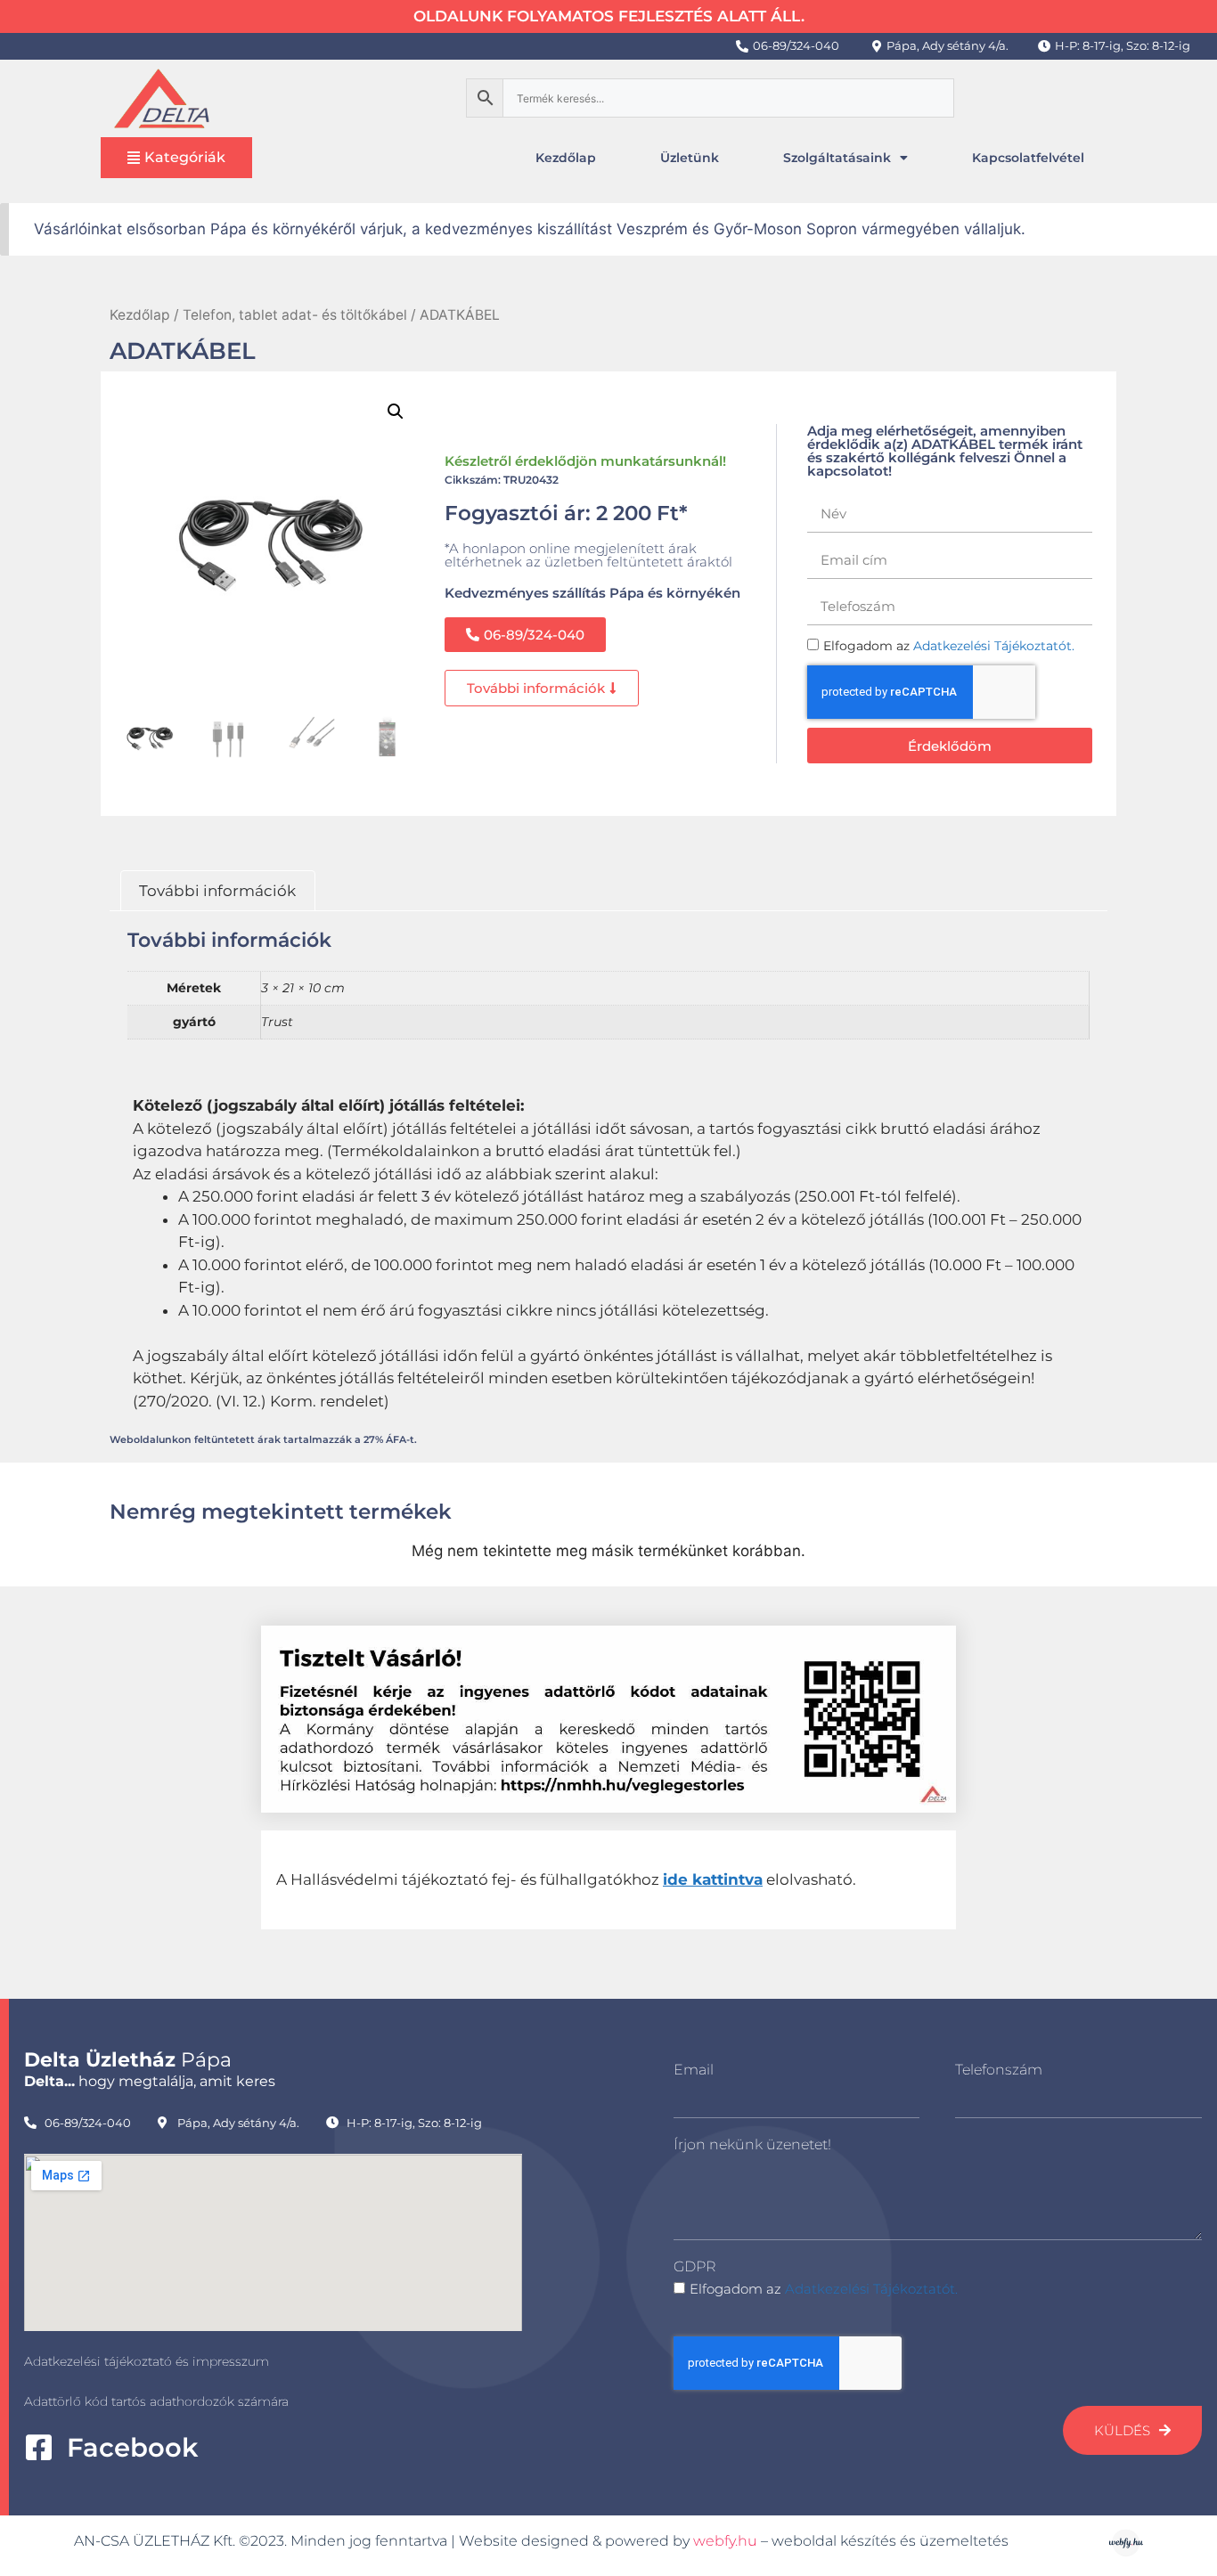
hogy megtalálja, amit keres (150, 2081)
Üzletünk (690, 158)
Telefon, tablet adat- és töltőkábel (295, 315)
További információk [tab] (217, 891)
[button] (396, 412)
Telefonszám (999, 2070)
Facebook (132, 2447)
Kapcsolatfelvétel (1028, 158)
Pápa (128, 2060)
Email (694, 2070)
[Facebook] (39, 2447)
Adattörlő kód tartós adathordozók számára (156, 2401)
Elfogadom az (824, 2289)
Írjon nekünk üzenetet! (752, 2144)
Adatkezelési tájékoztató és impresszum (147, 2361)
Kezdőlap (566, 158)
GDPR (694, 2266)
